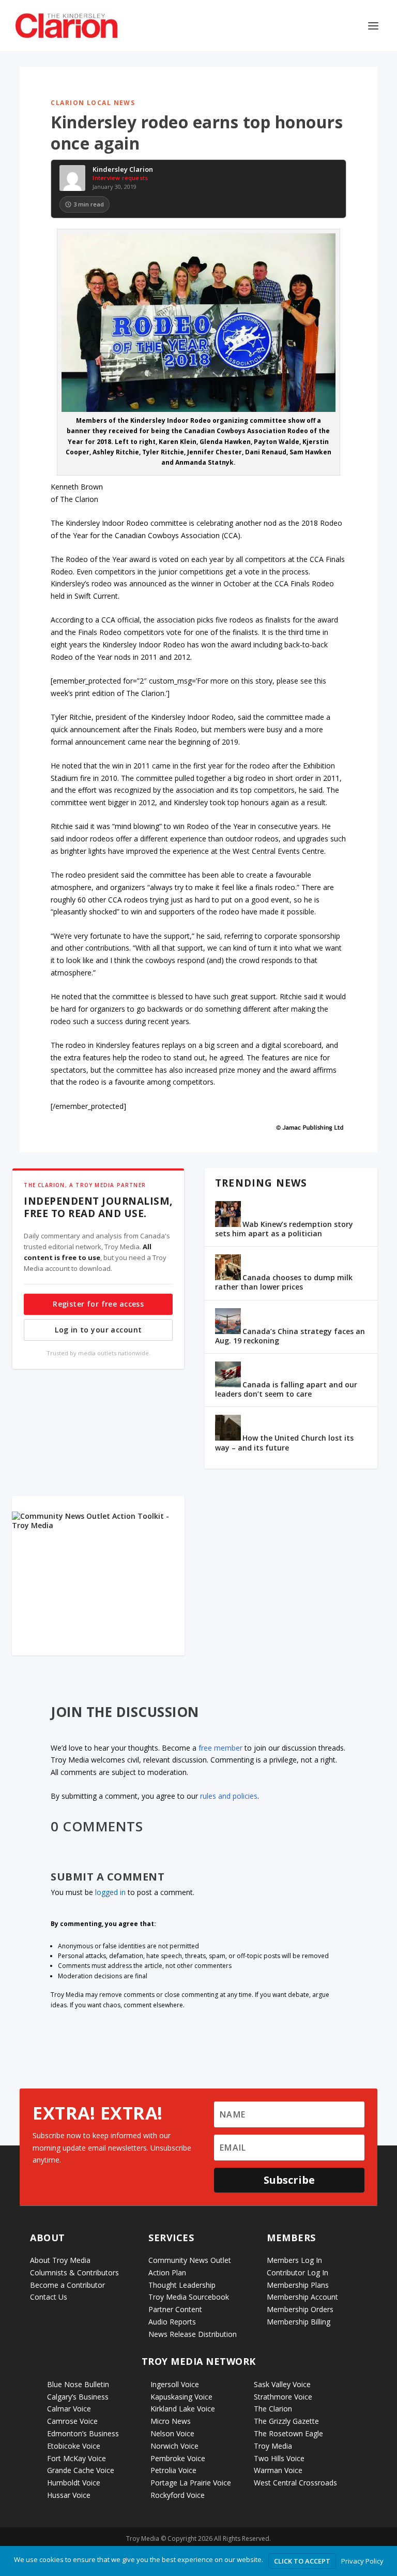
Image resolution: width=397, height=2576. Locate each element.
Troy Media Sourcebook (189, 2297)
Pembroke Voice (178, 2458)
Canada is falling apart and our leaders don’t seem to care (286, 1389)
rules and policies (229, 1796)
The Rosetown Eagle (288, 2433)
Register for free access (98, 1304)
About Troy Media (60, 2260)
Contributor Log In (297, 2272)
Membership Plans (298, 2285)
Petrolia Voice (173, 2470)
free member (220, 1748)
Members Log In (294, 2260)
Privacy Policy (362, 2561)
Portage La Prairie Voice (191, 2483)
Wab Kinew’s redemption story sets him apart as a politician (284, 1229)
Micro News (171, 2421)
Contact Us (49, 2297)
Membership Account (302, 2297)
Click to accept (302, 2561)
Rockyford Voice (178, 2495)
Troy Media (273, 2446)
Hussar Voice (69, 2495)
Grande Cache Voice (81, 2470)
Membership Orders (300, 2309)
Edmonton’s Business (83, 2433)
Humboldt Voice (74, 2483)
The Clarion (273, 2409)
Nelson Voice (172, 2433)
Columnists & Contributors (74, 2272)
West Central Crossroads (295, 2483)
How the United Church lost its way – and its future (284, 1442)
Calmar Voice (69, 2409)
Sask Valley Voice (282, 2384)
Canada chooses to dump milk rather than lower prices (284, 1282)
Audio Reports (172, 2322)
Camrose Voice (72, 2421)
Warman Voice (278, 2470)
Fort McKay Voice (77, 2458)
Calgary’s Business (78, 2397)
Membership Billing (299, 2322)
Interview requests (120, 178)
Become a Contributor (67, 2285)
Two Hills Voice (279, 2458)
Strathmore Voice (283, 2397)
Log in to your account (98, 1330)
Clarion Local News (93, 103)
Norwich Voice (174, 2446)
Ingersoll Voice (175, 2384)
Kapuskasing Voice (181, 2397)
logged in (110, 1892)
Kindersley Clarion (123, 170)
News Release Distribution (193, 2334)
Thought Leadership (182, 2285)
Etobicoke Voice (74, 2446)
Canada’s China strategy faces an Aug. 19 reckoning (290, 1336)
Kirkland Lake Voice (183, 2409)
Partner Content (175, 2309)
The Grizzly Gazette (286, 2421)
